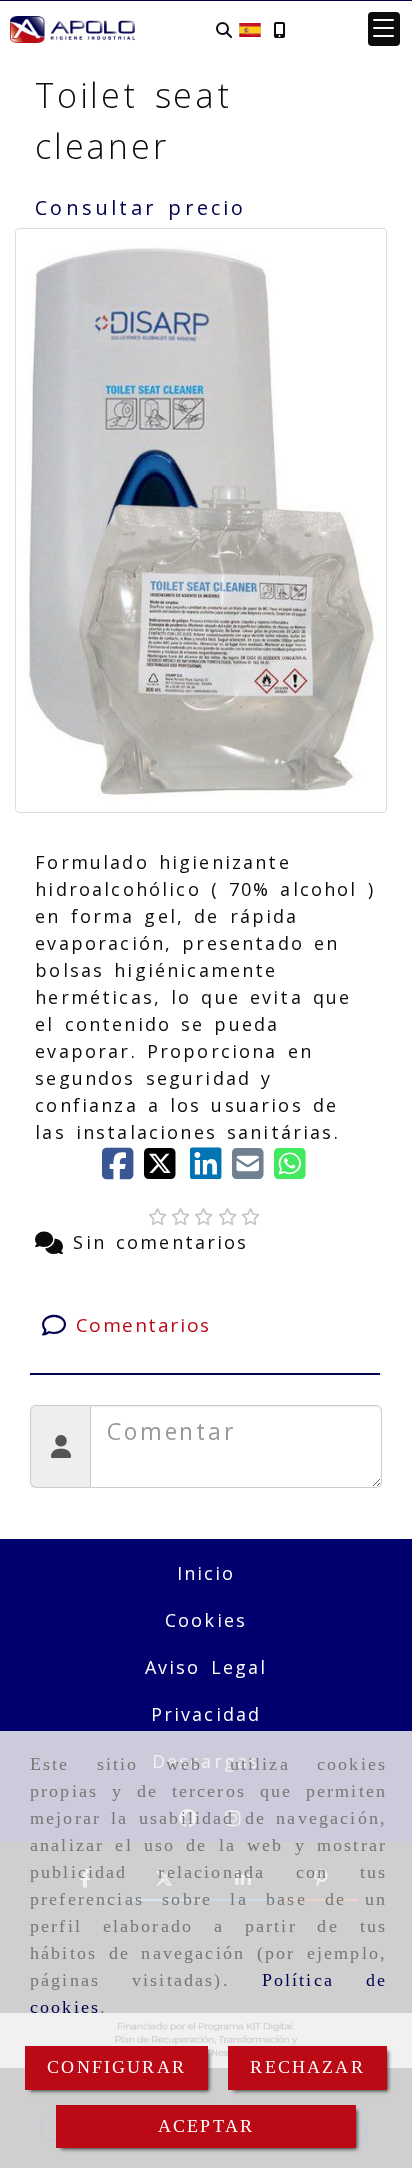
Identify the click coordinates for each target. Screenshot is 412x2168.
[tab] (204, 1325)
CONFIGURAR (116, 2067)
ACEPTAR (206, 2126)
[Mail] (253, 1170)
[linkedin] (211, 1170)
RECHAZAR (307, 2067)
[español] (250, 28)
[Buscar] (224, 29)
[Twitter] (167, 1170)
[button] (384, 29)
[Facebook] (123, 1170)
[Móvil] (279, 29)
